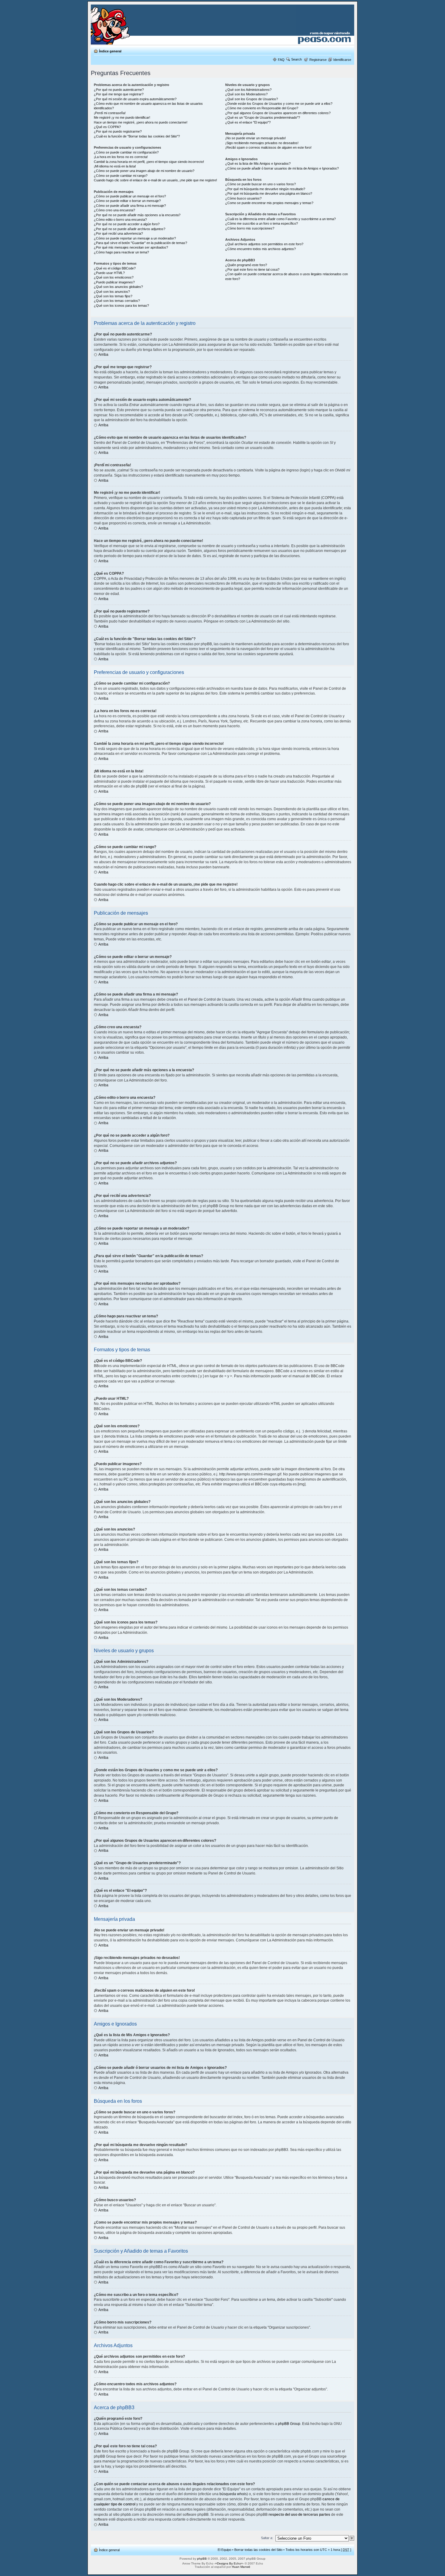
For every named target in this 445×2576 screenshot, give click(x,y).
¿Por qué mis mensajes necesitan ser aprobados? (131, 247)
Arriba (103, 355)
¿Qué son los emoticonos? (114, 277)
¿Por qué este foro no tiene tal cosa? (252, 269)
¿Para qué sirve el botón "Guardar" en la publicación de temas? (140, 243)
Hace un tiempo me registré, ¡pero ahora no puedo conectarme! (141, 122)
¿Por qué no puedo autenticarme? (119, 90)
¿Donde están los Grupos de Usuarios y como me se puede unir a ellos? (279, 104)
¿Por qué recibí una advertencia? (118, 233)
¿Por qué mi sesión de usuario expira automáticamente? (135, 99)
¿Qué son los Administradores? (248, 90)
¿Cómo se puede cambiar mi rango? (121, 176)
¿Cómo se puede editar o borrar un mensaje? (127, 201)
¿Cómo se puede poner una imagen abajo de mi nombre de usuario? (144, 171)
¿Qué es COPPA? (107, 127)
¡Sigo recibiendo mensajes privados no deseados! (262, 143)
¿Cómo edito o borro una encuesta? (120, 220)
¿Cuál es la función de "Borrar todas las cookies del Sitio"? (137, 136)
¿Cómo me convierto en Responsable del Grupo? (262, 108)
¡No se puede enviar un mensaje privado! (255, 138)
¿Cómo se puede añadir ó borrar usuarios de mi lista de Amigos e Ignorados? (282, 168)
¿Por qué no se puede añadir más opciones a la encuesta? (137, 215)
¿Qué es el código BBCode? (115, 268)
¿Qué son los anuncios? (112, 292)
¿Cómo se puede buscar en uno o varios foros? (260, 184)
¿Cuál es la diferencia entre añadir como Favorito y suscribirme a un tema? (280, 219)
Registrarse (318, 60)
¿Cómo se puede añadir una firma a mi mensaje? (130, 206)
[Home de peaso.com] (126, 25)
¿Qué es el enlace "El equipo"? (248, 122)
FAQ (281, 60)
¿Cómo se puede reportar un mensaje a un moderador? (135, 238)
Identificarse (342, 60)
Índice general (110, 51)
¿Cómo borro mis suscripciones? (250, 228)
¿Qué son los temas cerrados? (117, 301)
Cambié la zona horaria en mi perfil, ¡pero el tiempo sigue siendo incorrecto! (149, 162)
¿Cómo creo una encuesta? (114, 210)
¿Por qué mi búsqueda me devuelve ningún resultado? (265, 189)
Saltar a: (267, 2538)
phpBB (202, 2559)
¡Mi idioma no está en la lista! (115, 166)
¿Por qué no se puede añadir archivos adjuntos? (130, 229)
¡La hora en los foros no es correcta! (121, 157)
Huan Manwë (241, 2567)
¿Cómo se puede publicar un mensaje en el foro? (130, 196)
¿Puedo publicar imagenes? (114, 282)
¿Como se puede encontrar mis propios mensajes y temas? (269, 203)
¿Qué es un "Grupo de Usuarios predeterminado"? (263, 117)
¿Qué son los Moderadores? (246, 94)
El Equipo (224, 2550)
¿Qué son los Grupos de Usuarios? (252, 99)
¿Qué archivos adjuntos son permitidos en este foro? (264, 244)
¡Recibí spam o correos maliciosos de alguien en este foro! (268, 147)
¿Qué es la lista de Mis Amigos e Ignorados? (258, 163)
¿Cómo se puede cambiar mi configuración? (126, 152)
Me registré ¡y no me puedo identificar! (122, 117)
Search (297, 59)
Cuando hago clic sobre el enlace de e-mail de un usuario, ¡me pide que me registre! (155, 180)
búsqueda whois (233, 2494)
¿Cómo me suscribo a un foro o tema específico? (262, 223)
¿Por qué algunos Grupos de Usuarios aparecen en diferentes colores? (278, 113)
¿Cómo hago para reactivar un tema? (121, 252)
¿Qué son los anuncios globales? (118, 287)
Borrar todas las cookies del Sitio (258, 2550)
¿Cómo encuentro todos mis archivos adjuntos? (260, 249)
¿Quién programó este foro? (246, 265)
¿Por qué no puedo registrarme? (118, 131)
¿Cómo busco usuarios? (243, 198)
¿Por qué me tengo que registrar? (119, 94)
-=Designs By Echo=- (229, 2563)
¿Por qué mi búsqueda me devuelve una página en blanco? (269, 193)
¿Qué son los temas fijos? (113, 296)
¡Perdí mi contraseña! (110, 113)
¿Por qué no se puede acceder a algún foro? (127, 224)
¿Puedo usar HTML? (109, 273)
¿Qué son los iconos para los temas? (121, 305)
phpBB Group (289, 2424)
